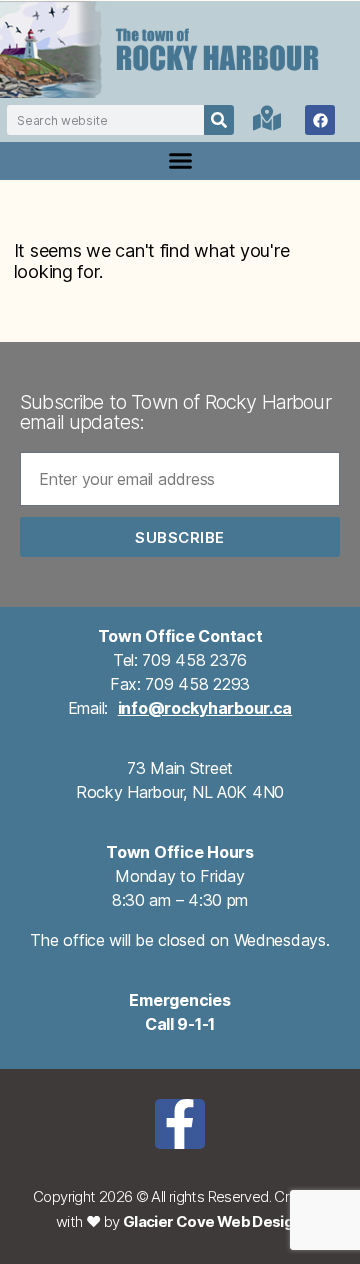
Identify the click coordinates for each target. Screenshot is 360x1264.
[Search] (219, 120)
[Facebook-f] (180, 1124)
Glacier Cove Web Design (212, 1221)
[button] (180, 161)
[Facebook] (320, 120)
